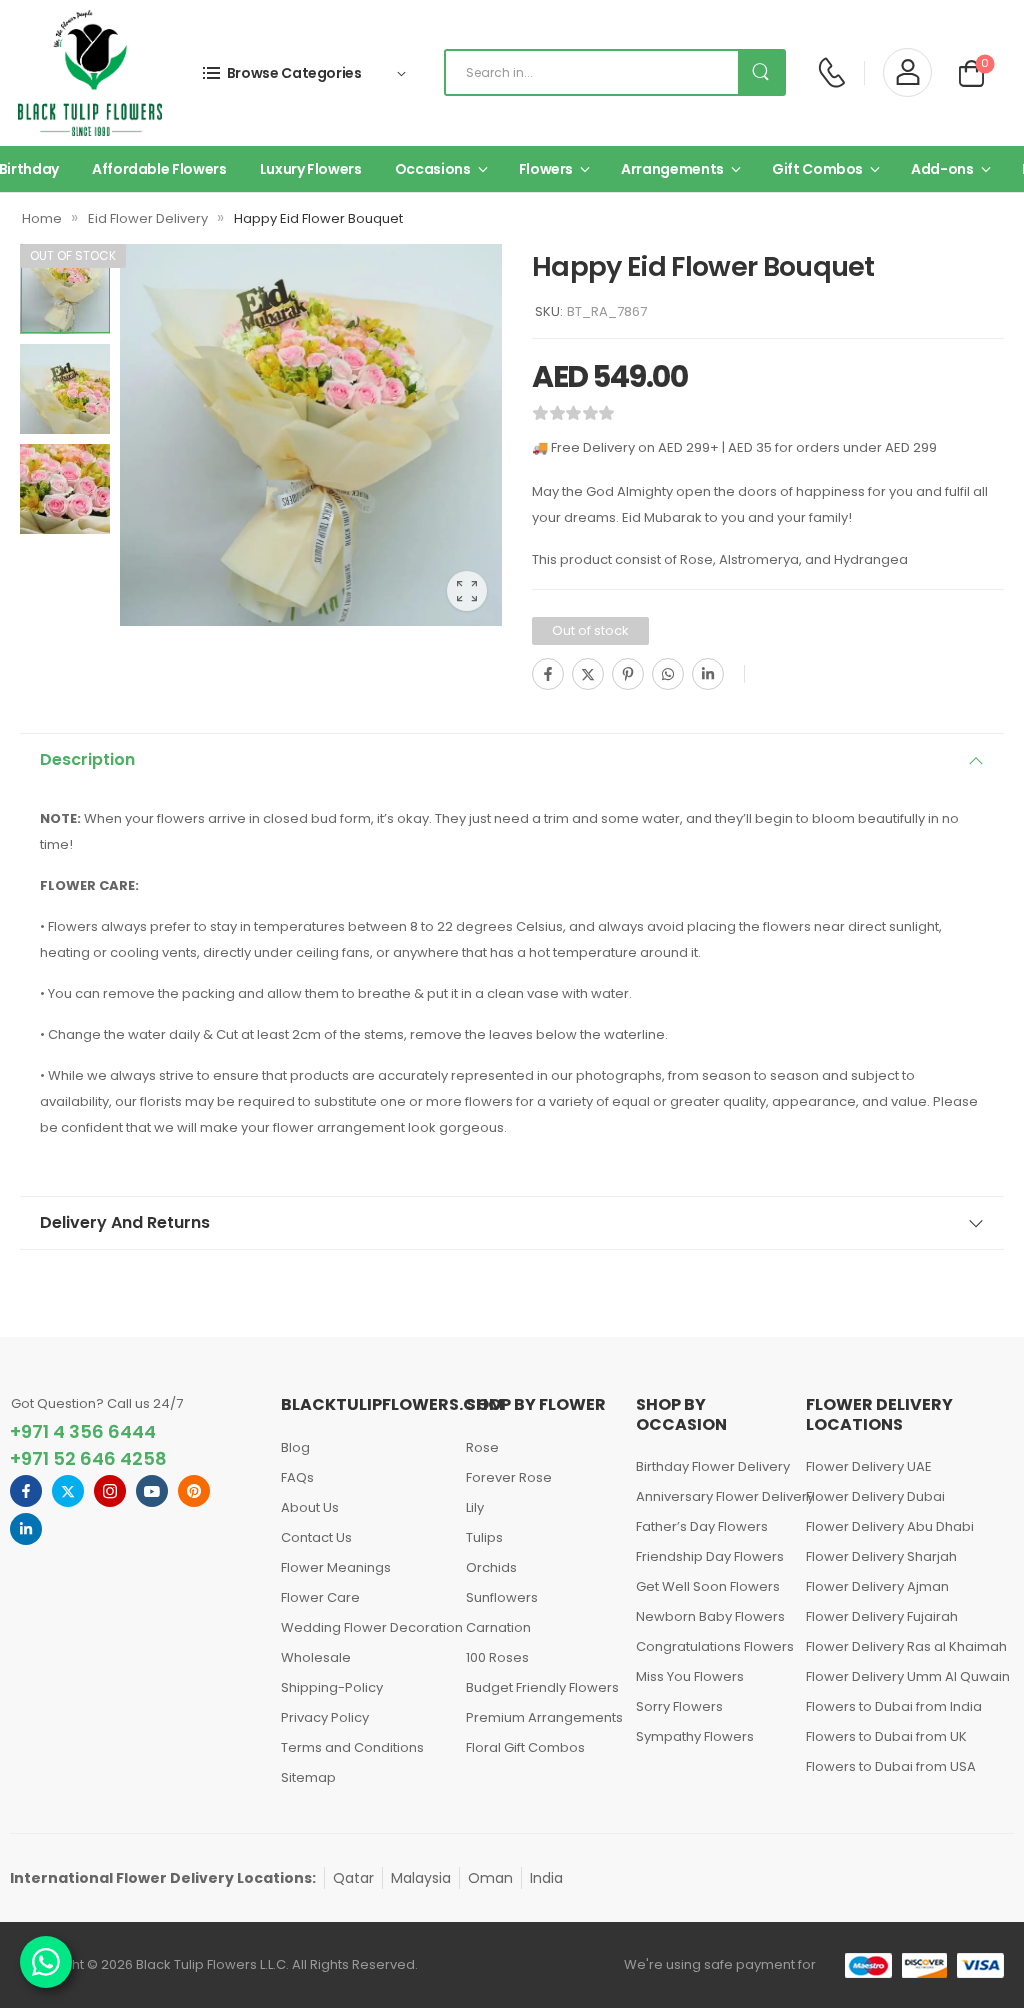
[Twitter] (588, 674)
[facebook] (26, 1491)
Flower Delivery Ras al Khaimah (903, 1646)
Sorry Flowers (679, 1706)
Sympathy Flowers (695, 1736)
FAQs (297, 1477)
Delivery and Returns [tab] (125, 1222)
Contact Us (316, 1537)
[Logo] (90, 73)
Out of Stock (73, 255)
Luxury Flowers (311, 169)
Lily (475, 1507)
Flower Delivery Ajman (877, 1586)
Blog (295, 1447)
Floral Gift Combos (525, 1747)
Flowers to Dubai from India (894, 1706)
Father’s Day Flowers (702, 1526)
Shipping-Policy (332, 1687)
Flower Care (320, 1597)
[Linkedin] (708, 674)
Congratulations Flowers (711, 1646)
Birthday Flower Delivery (711, 1466)
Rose (482, 1447)
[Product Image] (311, 435)
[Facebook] (548, 674)
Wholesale (316, 1657)
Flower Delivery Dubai (875, 1496)
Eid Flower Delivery (148, 218)
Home (42, 218)
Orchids (491, 1567)
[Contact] (831, 72)
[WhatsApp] (668, 674)
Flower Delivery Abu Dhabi (890, 1526)
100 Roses (497, 1657)
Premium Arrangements (541, 1717)
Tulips (484, 1537)
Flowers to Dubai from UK (886, 1736)
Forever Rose (509, 1477)
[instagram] (110, 1491)
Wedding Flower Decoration (363, 1627)
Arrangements (672, 169)
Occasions (433, 169)
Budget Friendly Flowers (541, 1687)
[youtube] (152, 1491)
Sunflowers (502, 1597)
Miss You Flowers (690, 1676)
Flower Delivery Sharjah (881, 1556)
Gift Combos (817, 169)
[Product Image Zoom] (467, 591)
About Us (310, 1507)
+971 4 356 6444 (83, 1431)
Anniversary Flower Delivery (711, 1496)
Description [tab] (87, 759)
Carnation (498, 1627)
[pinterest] (194, 1491)
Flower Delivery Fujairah (882, 1616)
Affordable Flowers (159, 169)
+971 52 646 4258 (88, 1458)
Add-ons (942, 169)
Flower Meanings (336, 1567)
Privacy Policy (325, 1717)
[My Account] (907, 72)
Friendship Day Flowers (710, 1556)
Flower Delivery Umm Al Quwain (903, 1676)
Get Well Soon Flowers (708, 1586)
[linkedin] (26, 1529)
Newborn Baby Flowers (710, 1616)
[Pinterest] (628, 674)
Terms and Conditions (352, 1747)
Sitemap (308, 1777)
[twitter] (68, 1491)
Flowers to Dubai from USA (891, 1766)
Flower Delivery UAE (869, 1466)
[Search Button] (761, 72)
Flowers (546, 169)
